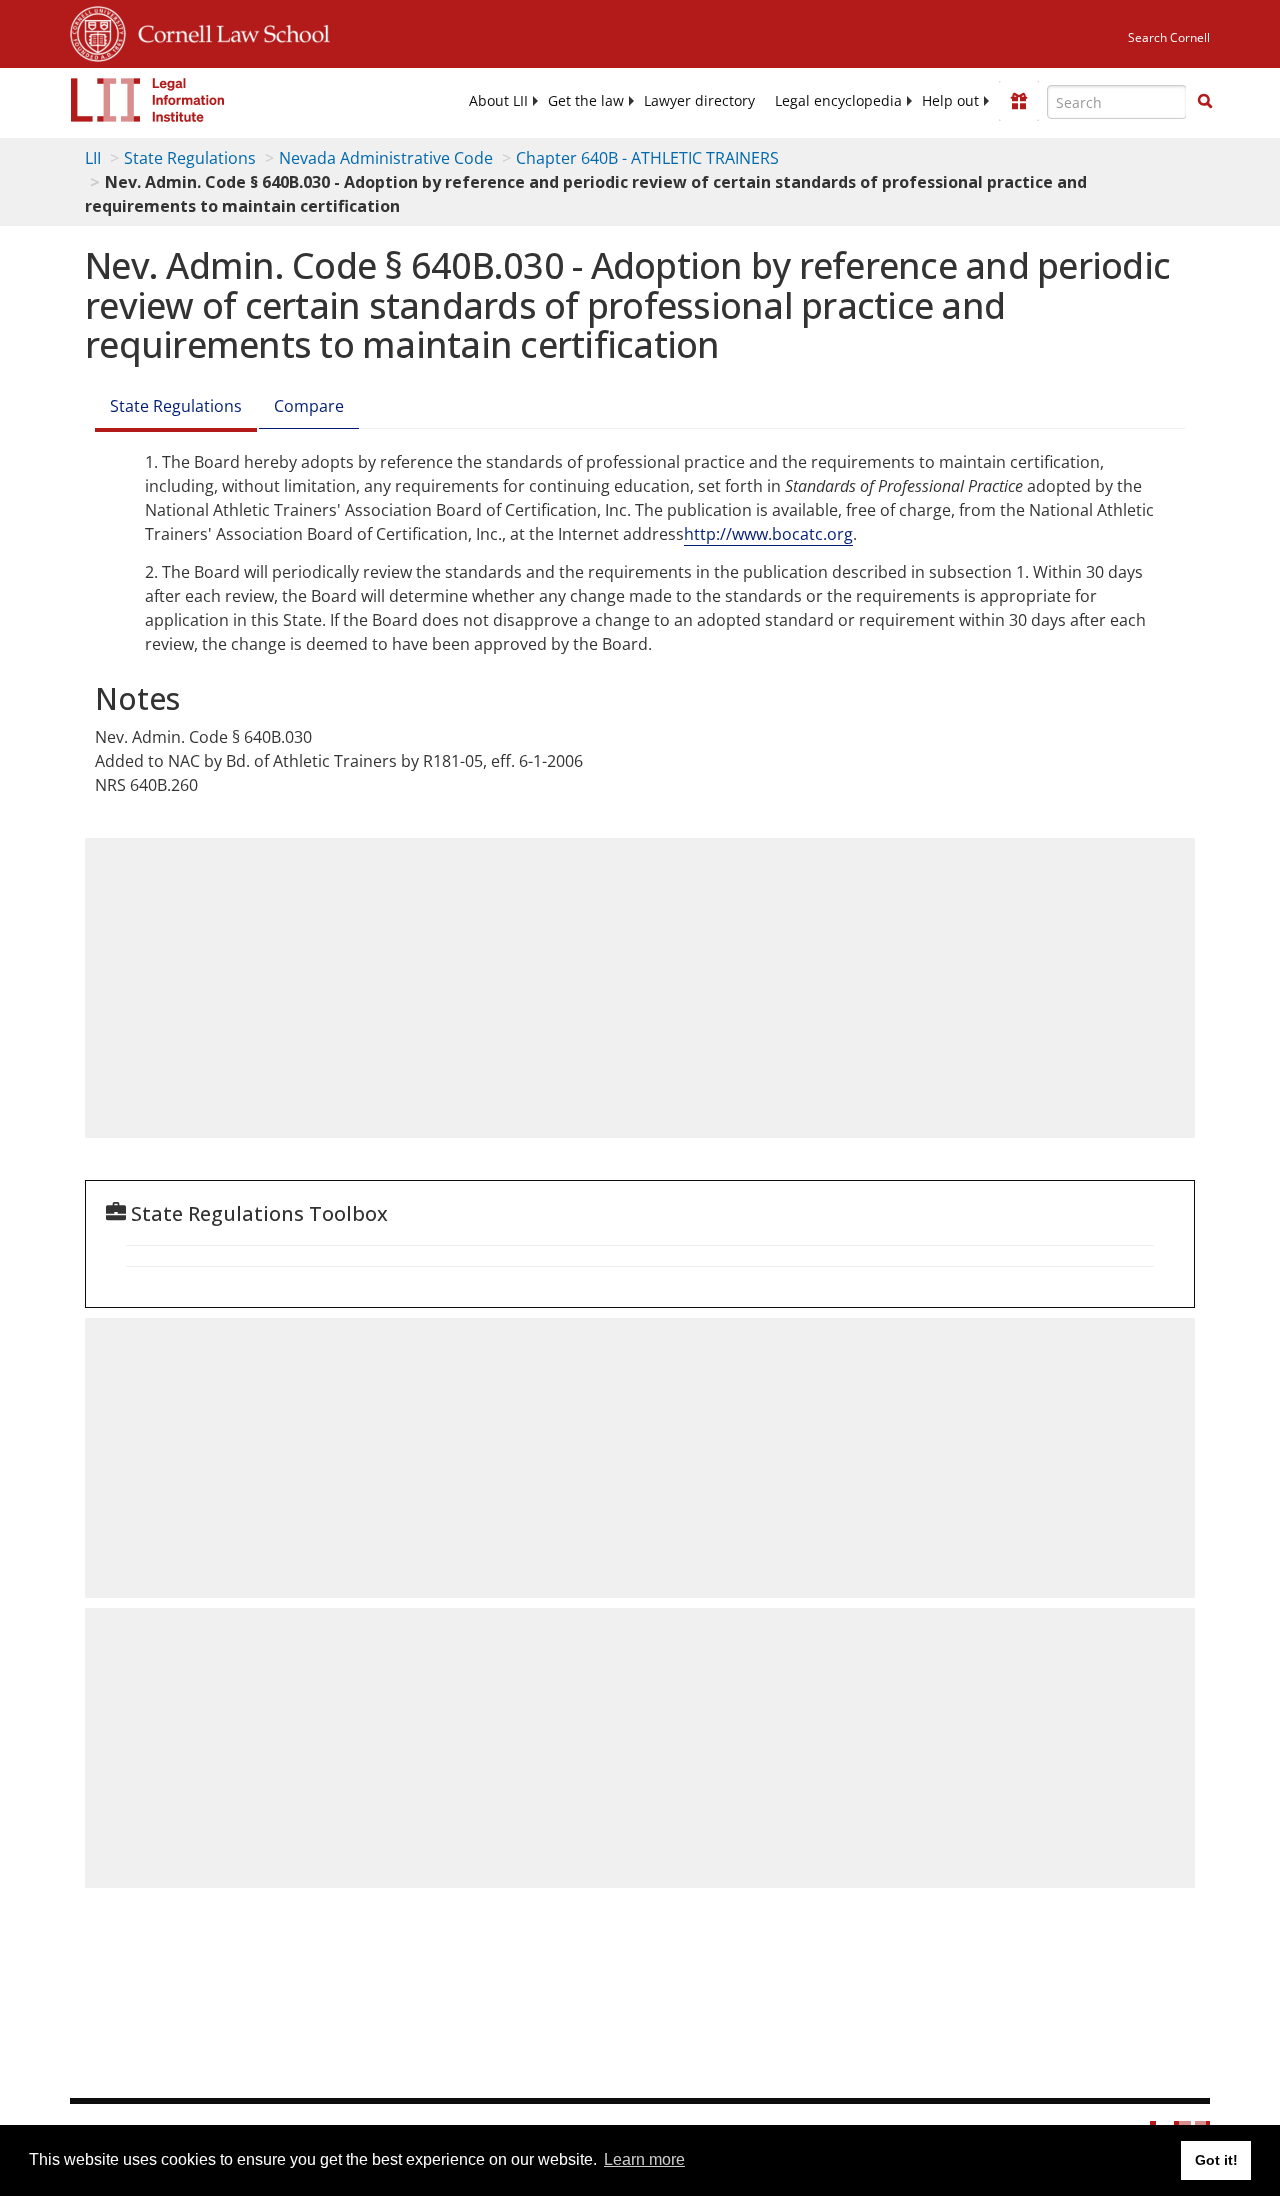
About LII (498, 101)
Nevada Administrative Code (386, 158)
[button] (1205, 101)
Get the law (586, 101)
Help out (950, 101)
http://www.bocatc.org (768, 534)
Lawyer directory (699, 101)
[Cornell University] (98, 31)
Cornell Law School (228, 31)
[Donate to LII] (1019, 101)
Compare (309, 406)
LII (93, 158)
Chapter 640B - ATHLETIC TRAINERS (647, 158)
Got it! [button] (1216, 2160)
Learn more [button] (644, 2159)
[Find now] (1205, 102)
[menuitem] (498, 101)
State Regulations (190, 158)
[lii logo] (148, 100)
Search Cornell (1169, 37)
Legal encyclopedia (838, 101)
